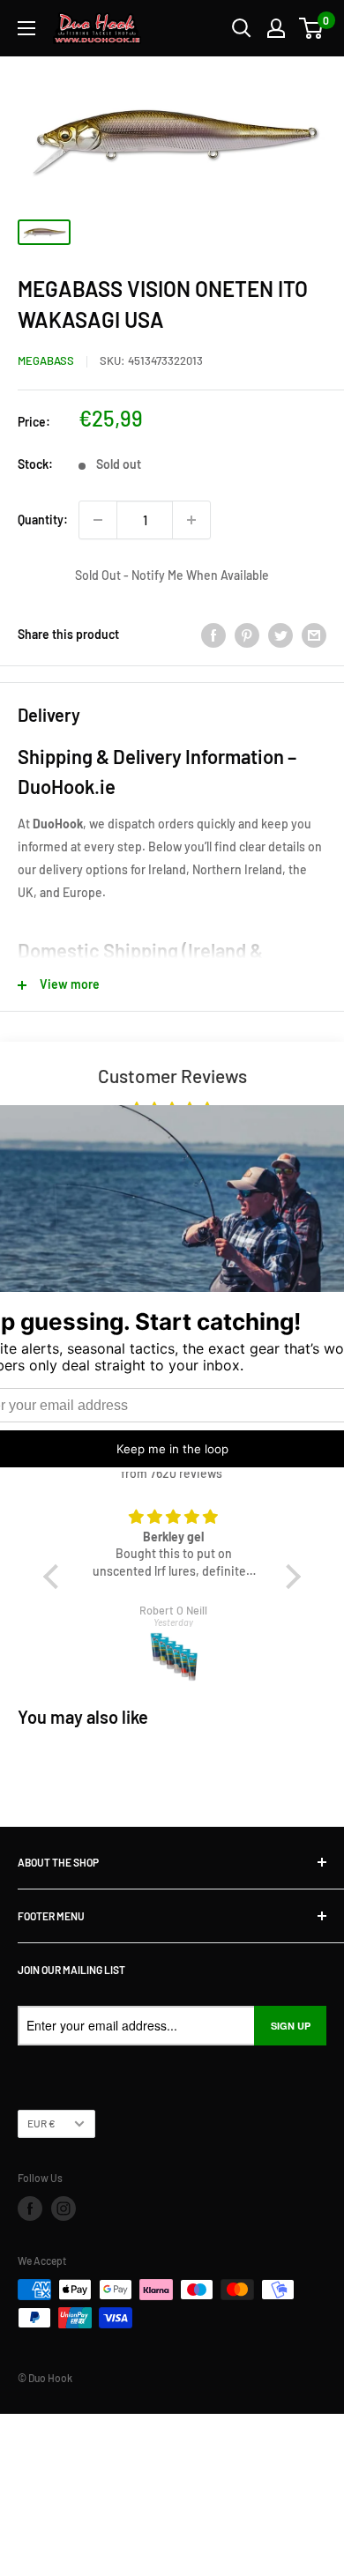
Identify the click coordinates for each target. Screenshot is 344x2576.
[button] (55, 1577)
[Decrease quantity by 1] (98, 520)
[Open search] (242, 28)
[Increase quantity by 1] (191, 520)
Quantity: (43, 520)
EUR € (41, 2123)
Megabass (46, 360)
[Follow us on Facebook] (30, 2209)
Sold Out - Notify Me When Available (172, 575)
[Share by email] (314, 635)
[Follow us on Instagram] (64, 2209)
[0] (312, 28)
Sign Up (291, 2026)
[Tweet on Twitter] (280, 635)
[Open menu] (26, 28)
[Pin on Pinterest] (247, 635)
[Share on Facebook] (213, 635)
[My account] (276, 28)
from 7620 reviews (172, 1473)
